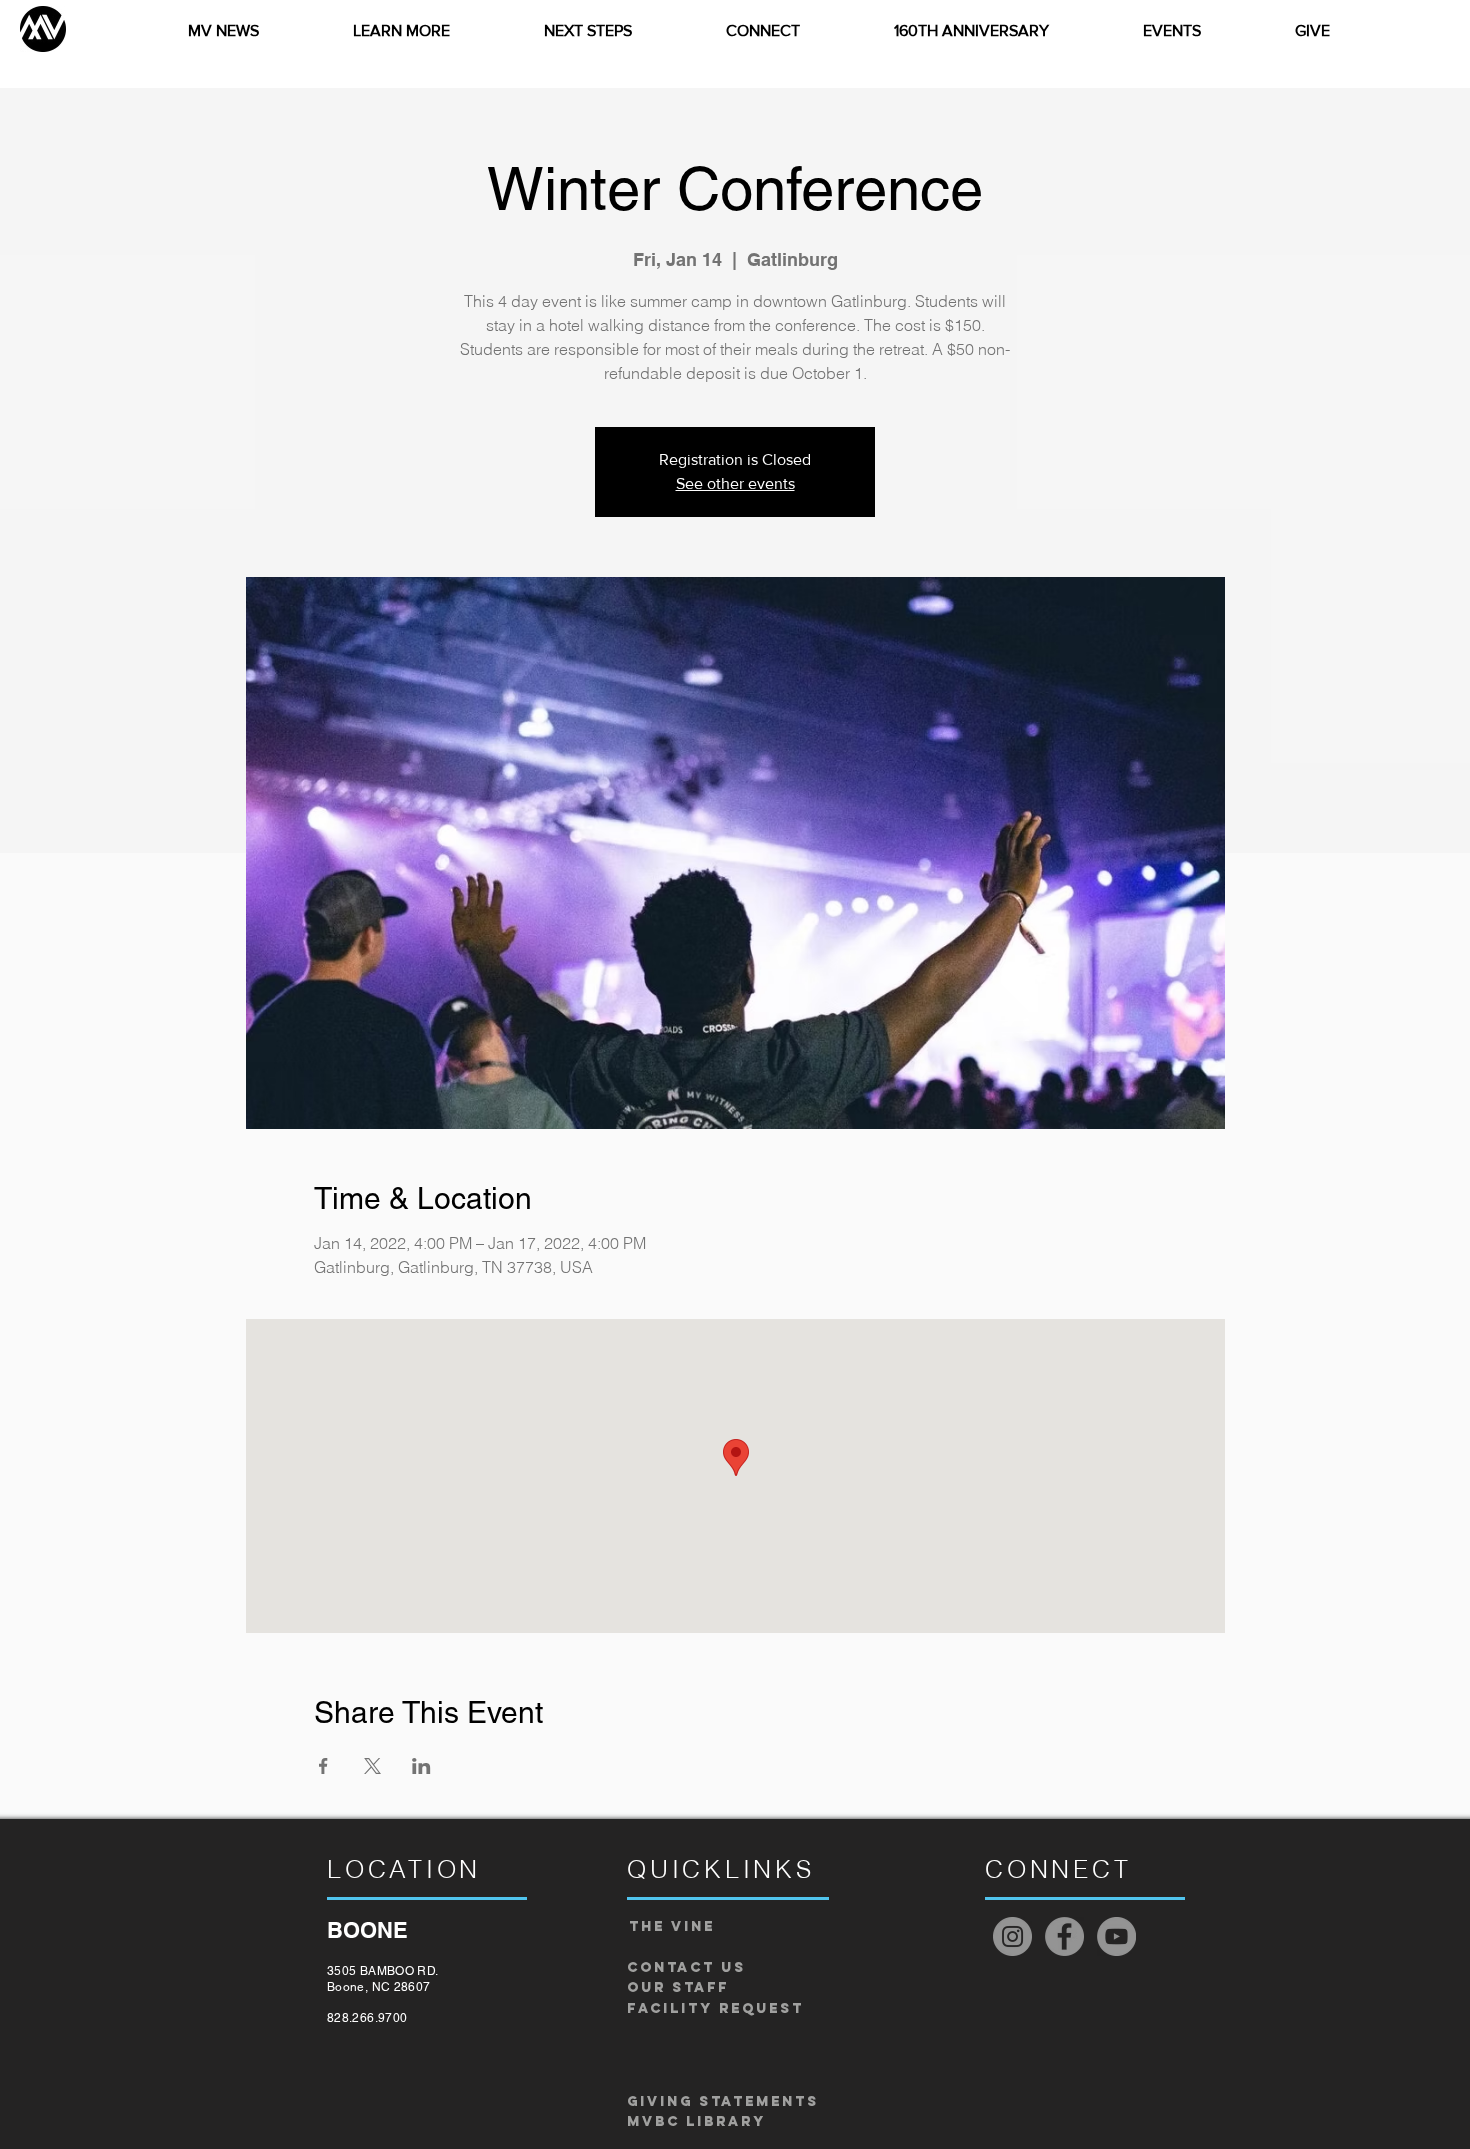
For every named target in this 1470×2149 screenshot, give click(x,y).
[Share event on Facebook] (323, 1766)
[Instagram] (1012, 1936)
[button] (401, 31)
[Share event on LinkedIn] (421, 1766)
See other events (735, 483)
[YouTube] (1116, 1936)
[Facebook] (1064, 1936)
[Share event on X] (372, 1766)
